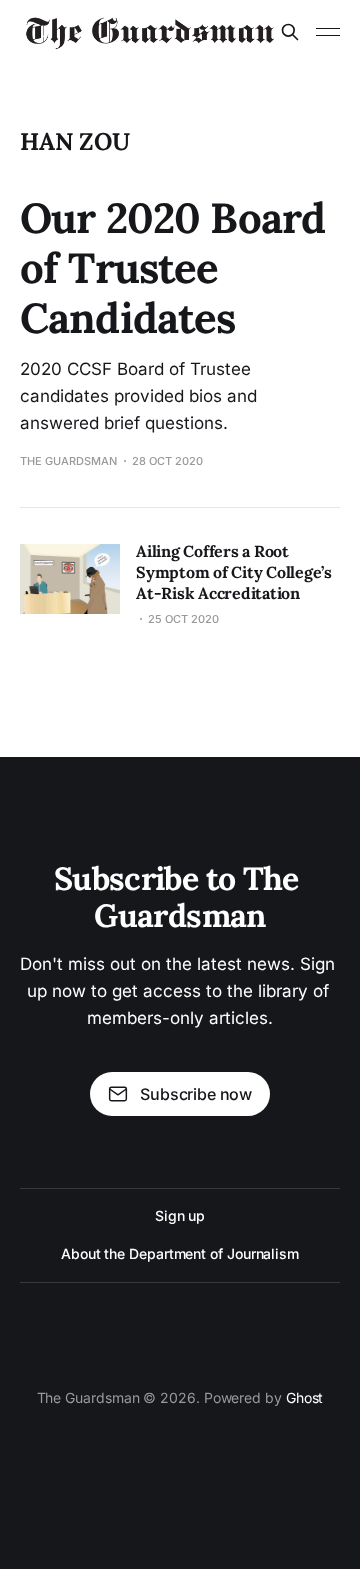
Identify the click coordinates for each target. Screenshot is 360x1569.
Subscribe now (196, 1094)
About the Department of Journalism (180, 1253)
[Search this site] (290, 32)
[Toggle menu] (328, 32)
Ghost (305, 1397)
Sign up (180, 1215)
